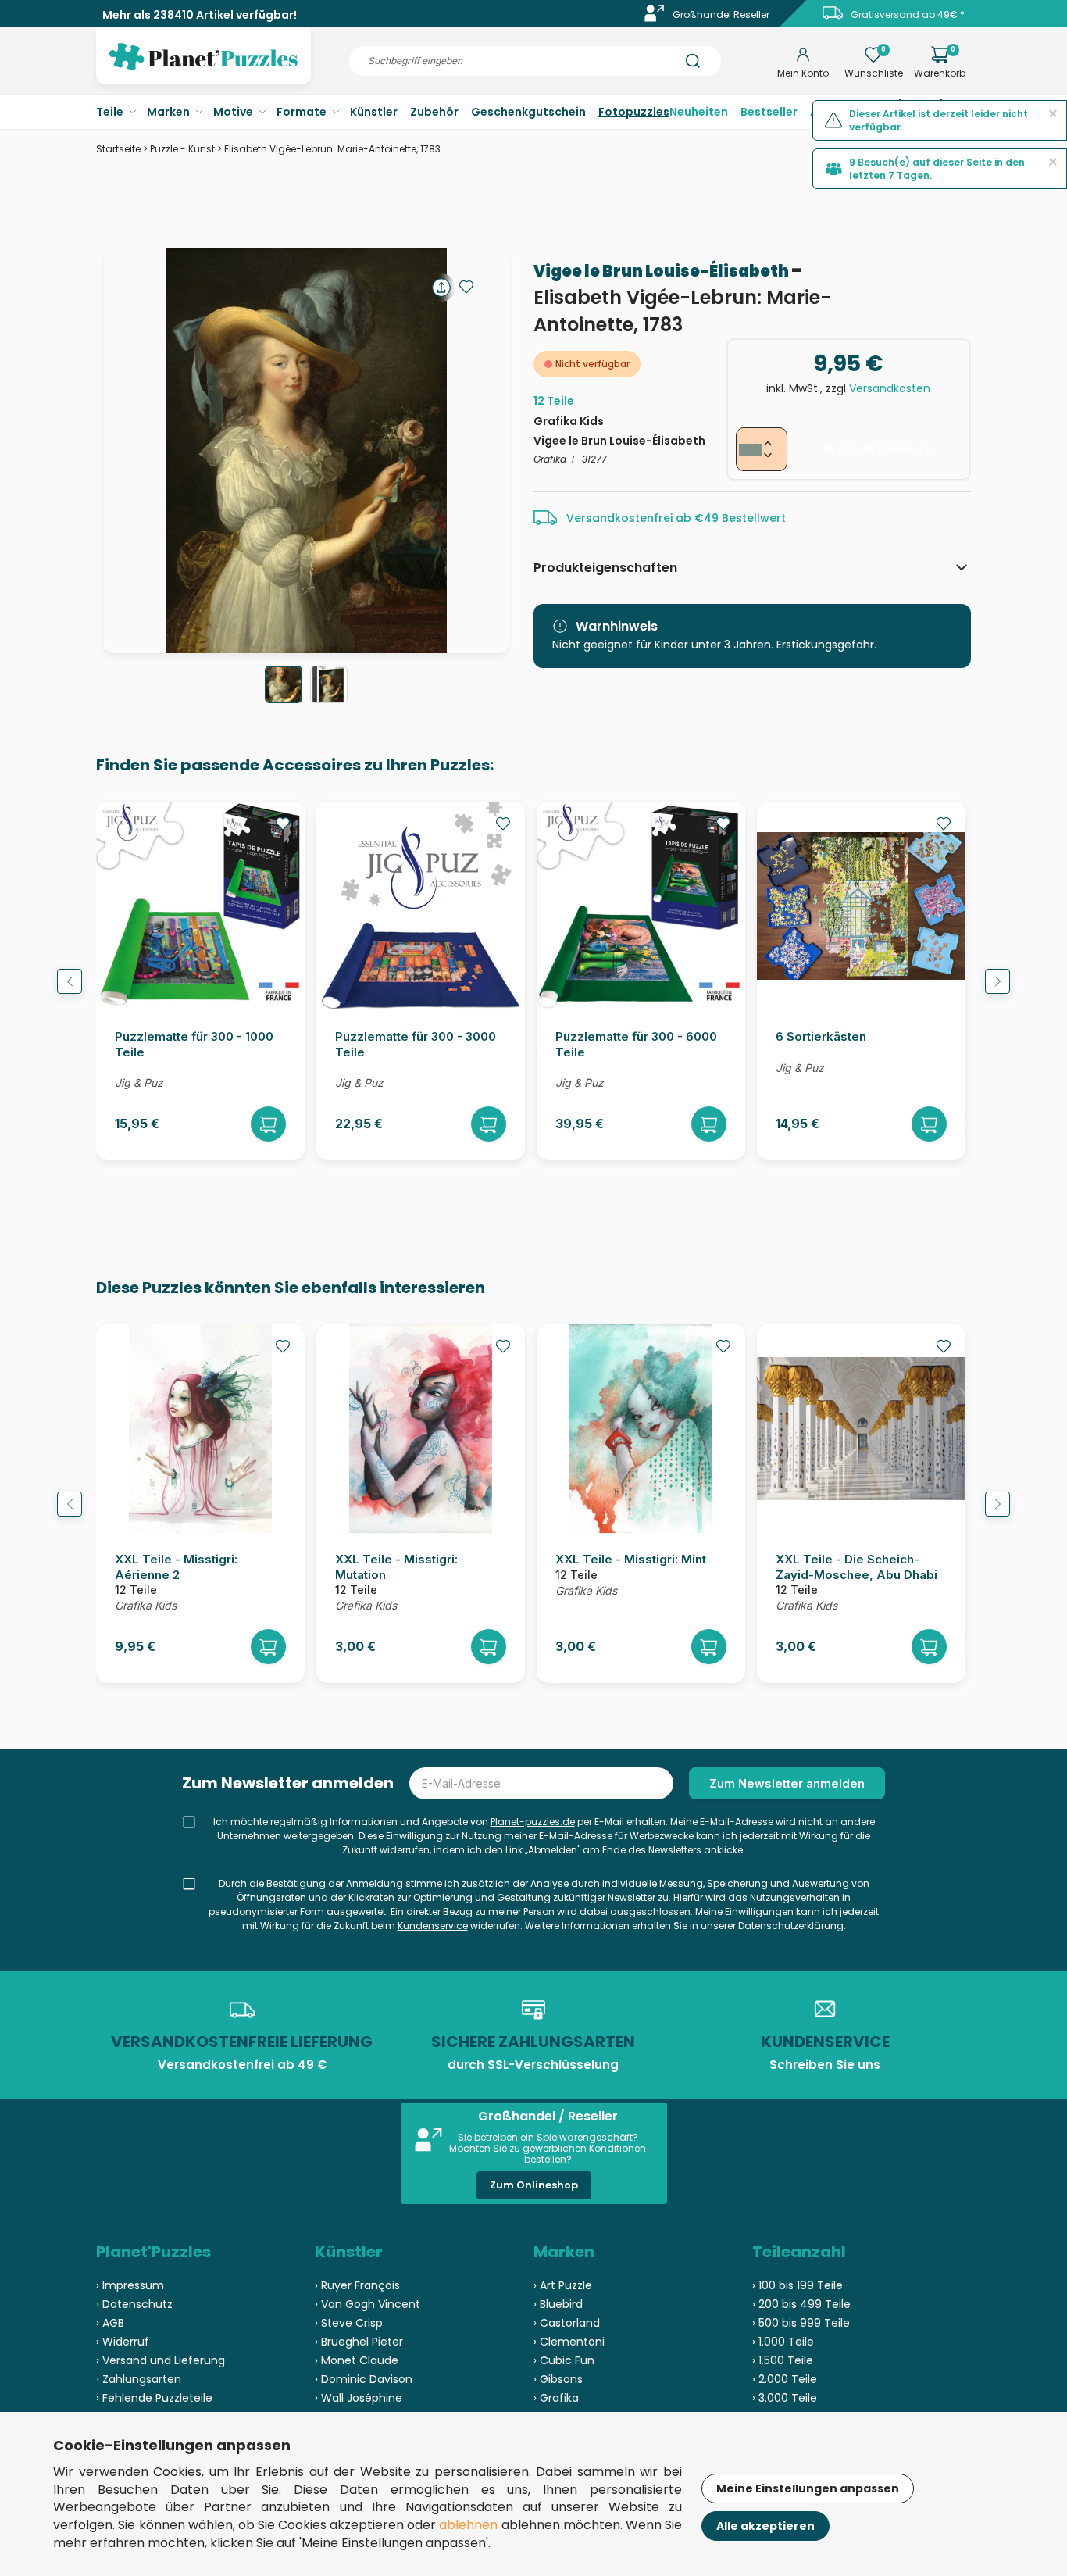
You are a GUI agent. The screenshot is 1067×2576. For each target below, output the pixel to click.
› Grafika (556, 2398)
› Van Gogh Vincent (368, 2304)
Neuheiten (699, 112)
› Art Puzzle (563, 2285)
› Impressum (130, 2285)
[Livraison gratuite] (833, 18)
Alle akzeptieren (765, 2526)
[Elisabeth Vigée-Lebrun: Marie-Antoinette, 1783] (284, 684)
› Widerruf (123, 2342)
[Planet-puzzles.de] (203, 69)
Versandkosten (890, 388)
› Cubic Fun (564, 2360)
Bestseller (769, 112)
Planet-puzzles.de (533, 1822)
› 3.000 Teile (785, 2398)
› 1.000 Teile (783, 2342)
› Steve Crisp (349, 2323)
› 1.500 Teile (783, 2360)
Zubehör (434, 112)
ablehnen (468, 2525)
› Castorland (567, 2323)
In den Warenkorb (878, 449)
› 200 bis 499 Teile (801, 2304)
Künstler (374, 112)
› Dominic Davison (364, 2379)
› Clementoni (569, 2342)
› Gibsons (558, 2379)
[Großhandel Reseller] (655, 18)
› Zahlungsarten (139, 2379)
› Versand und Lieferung (161, 2360)
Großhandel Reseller (721, 14)
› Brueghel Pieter (359, 2342)
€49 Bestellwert (740, 518)
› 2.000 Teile (785, 2379)
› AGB (110, 2323)
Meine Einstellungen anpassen (808, 2488)
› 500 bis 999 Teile (801, 2323)
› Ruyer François (357, 2285)
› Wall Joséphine (359, 2398)
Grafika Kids (569, 421)
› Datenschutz (134, 2304)
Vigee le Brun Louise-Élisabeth (662, 271)
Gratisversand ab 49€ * (908, 14)
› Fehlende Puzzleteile (154, 2398)
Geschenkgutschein (528, 112)
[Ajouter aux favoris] (466, 287)
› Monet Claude (357, 2360)
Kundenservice (433, 1926)
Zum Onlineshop (534, 2185)
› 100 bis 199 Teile (798, 2285)
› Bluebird (558, 2304)
